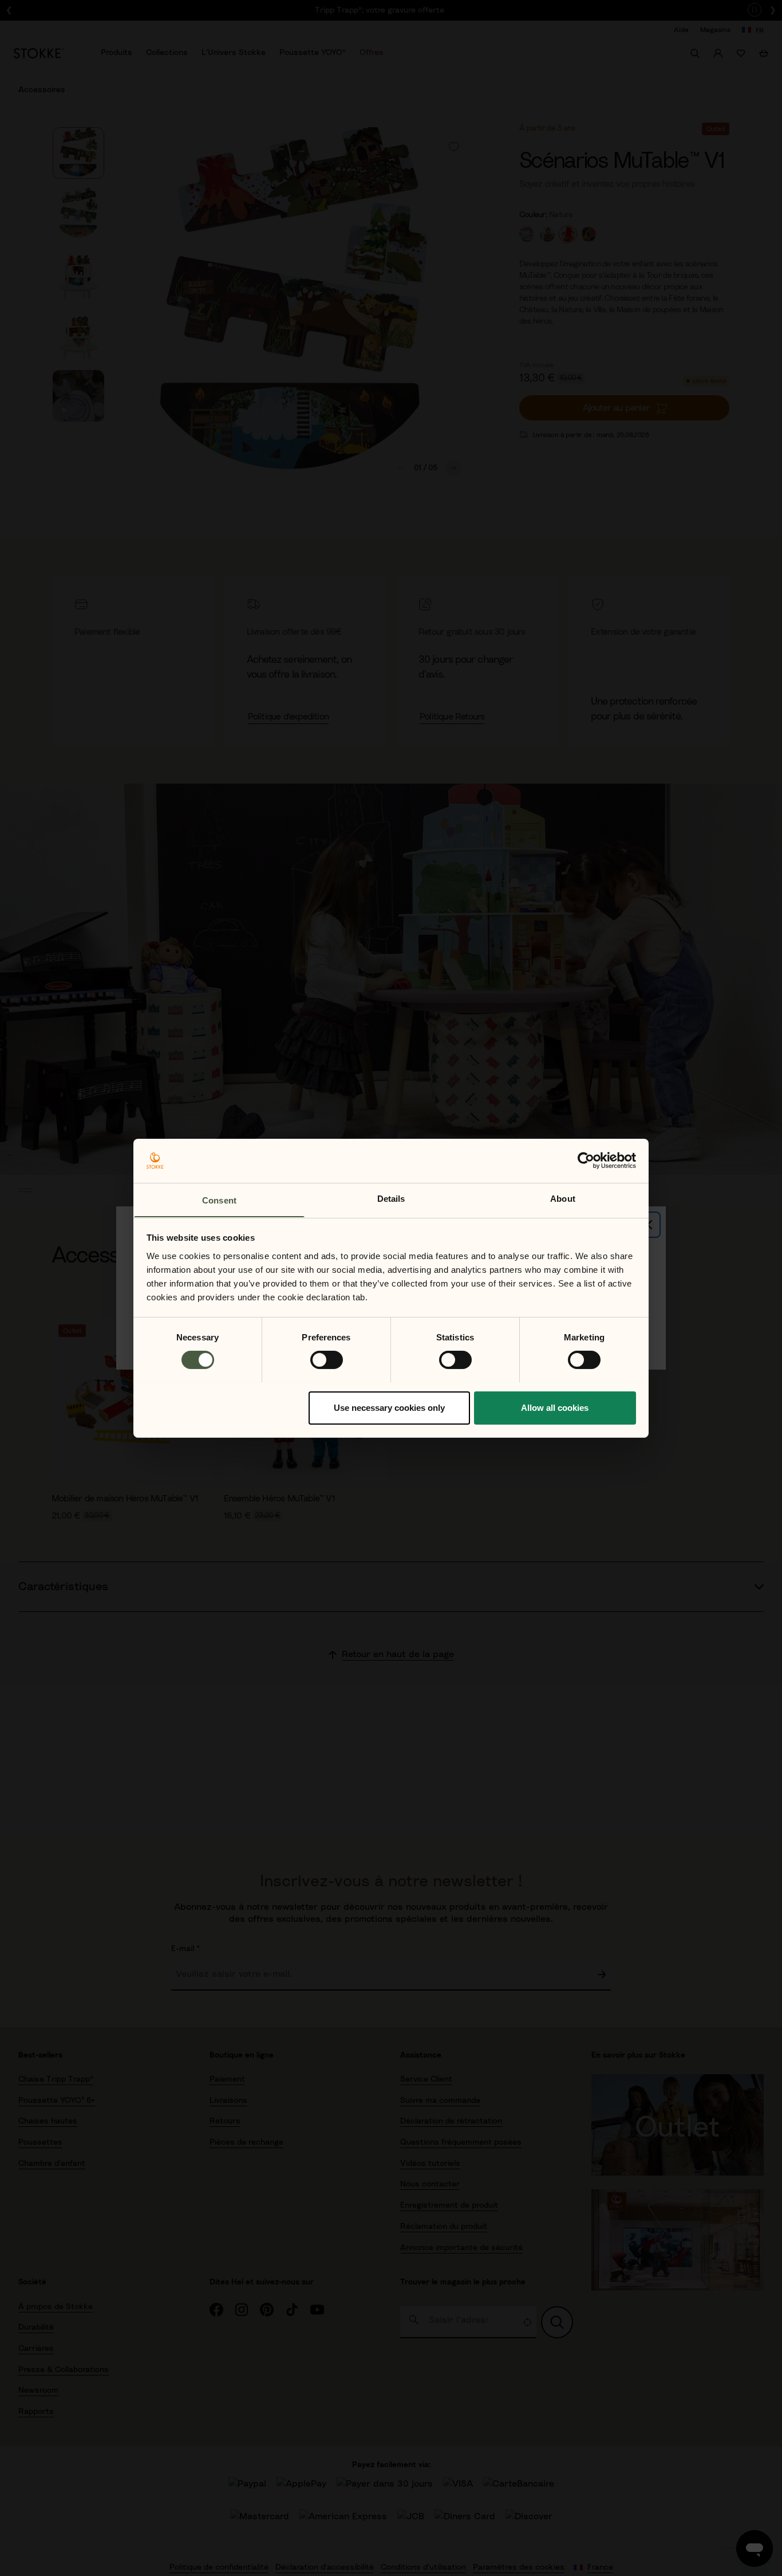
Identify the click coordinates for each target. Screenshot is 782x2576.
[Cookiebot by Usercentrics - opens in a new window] (586, 1161)
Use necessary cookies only (389, 1407)
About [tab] (563, 1198)
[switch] (327, 1360)
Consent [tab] (219, 1200)
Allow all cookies (555, 1407)
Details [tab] (391, 1198)
